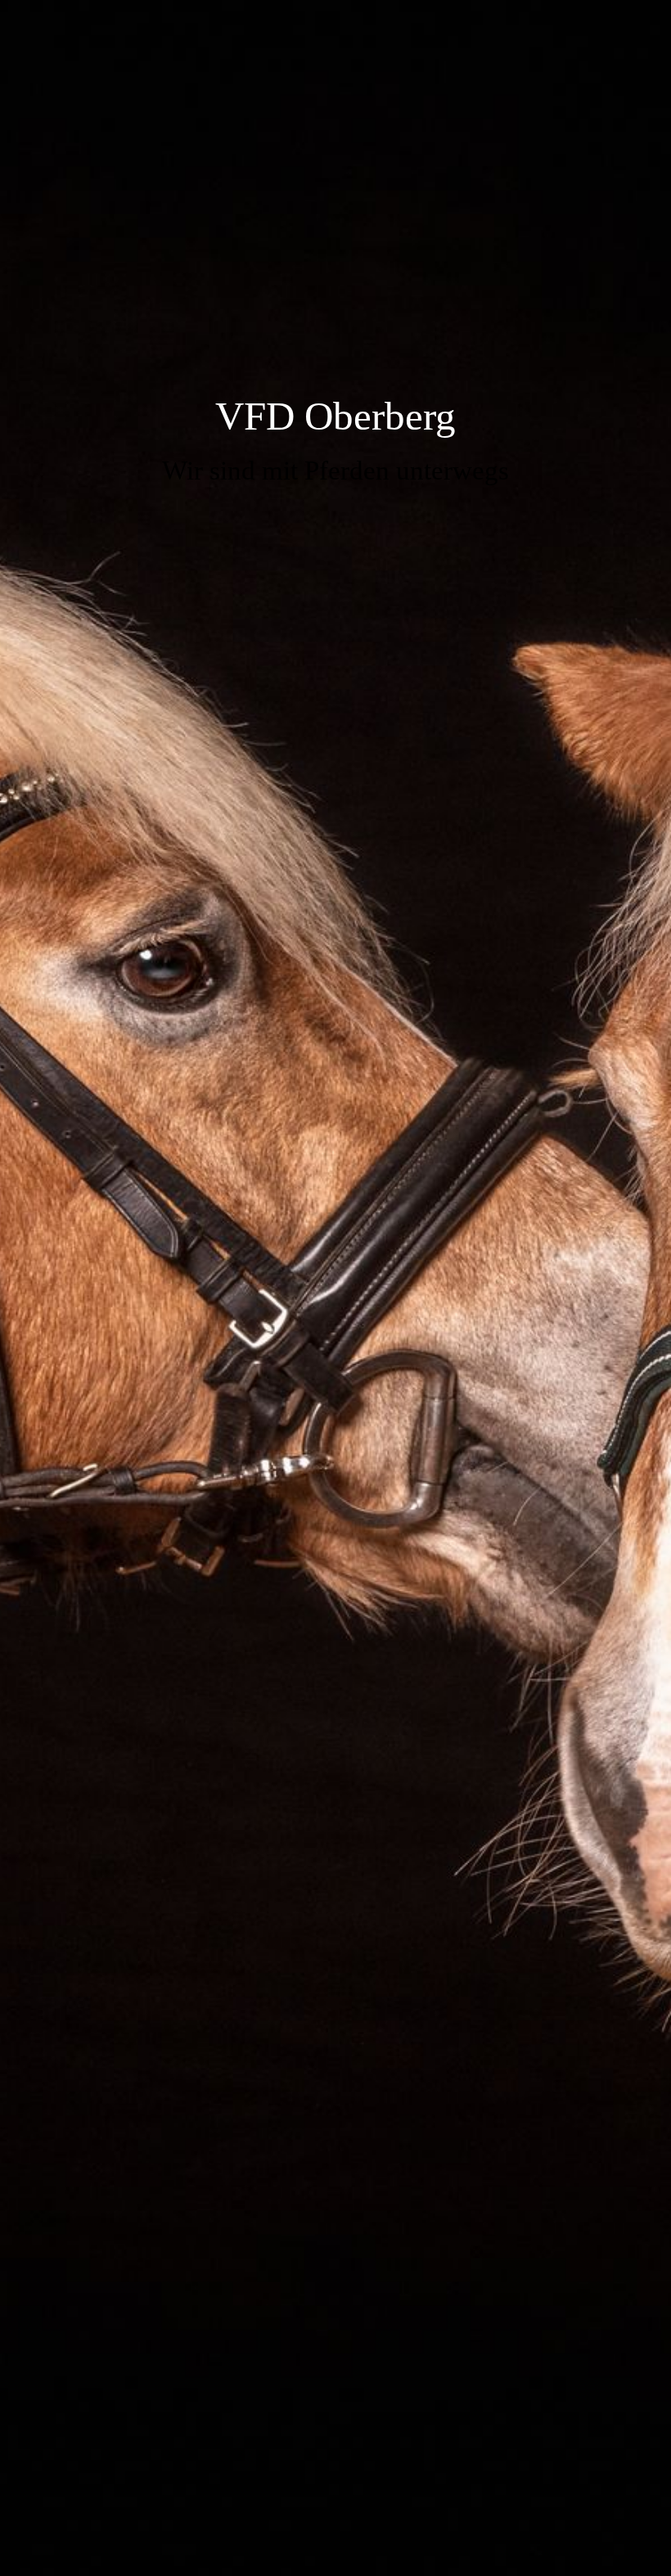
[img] (335, 1288)
